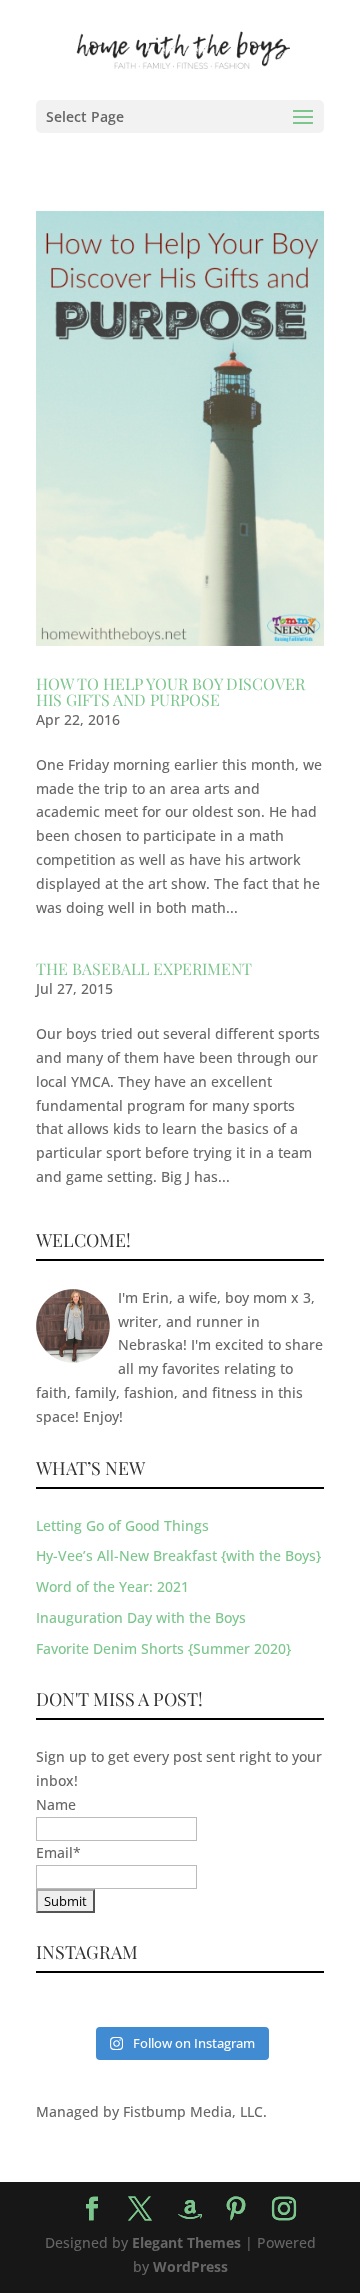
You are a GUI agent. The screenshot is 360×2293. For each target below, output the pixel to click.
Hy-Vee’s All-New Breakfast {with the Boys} (178, 1555)
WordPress (190, 2266)
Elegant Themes (186, 2242)
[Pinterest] (236, 2209)
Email (58, 1852)
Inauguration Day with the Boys (141, 1617)
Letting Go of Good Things (122, 1525)
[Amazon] (190, 2210)
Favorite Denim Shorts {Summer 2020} (163, 1648)
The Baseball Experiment (144, 968)
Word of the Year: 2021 (112, 1586)
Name (56, 1804)
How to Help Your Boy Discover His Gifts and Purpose (170, 691)
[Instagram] (284, 2209)
